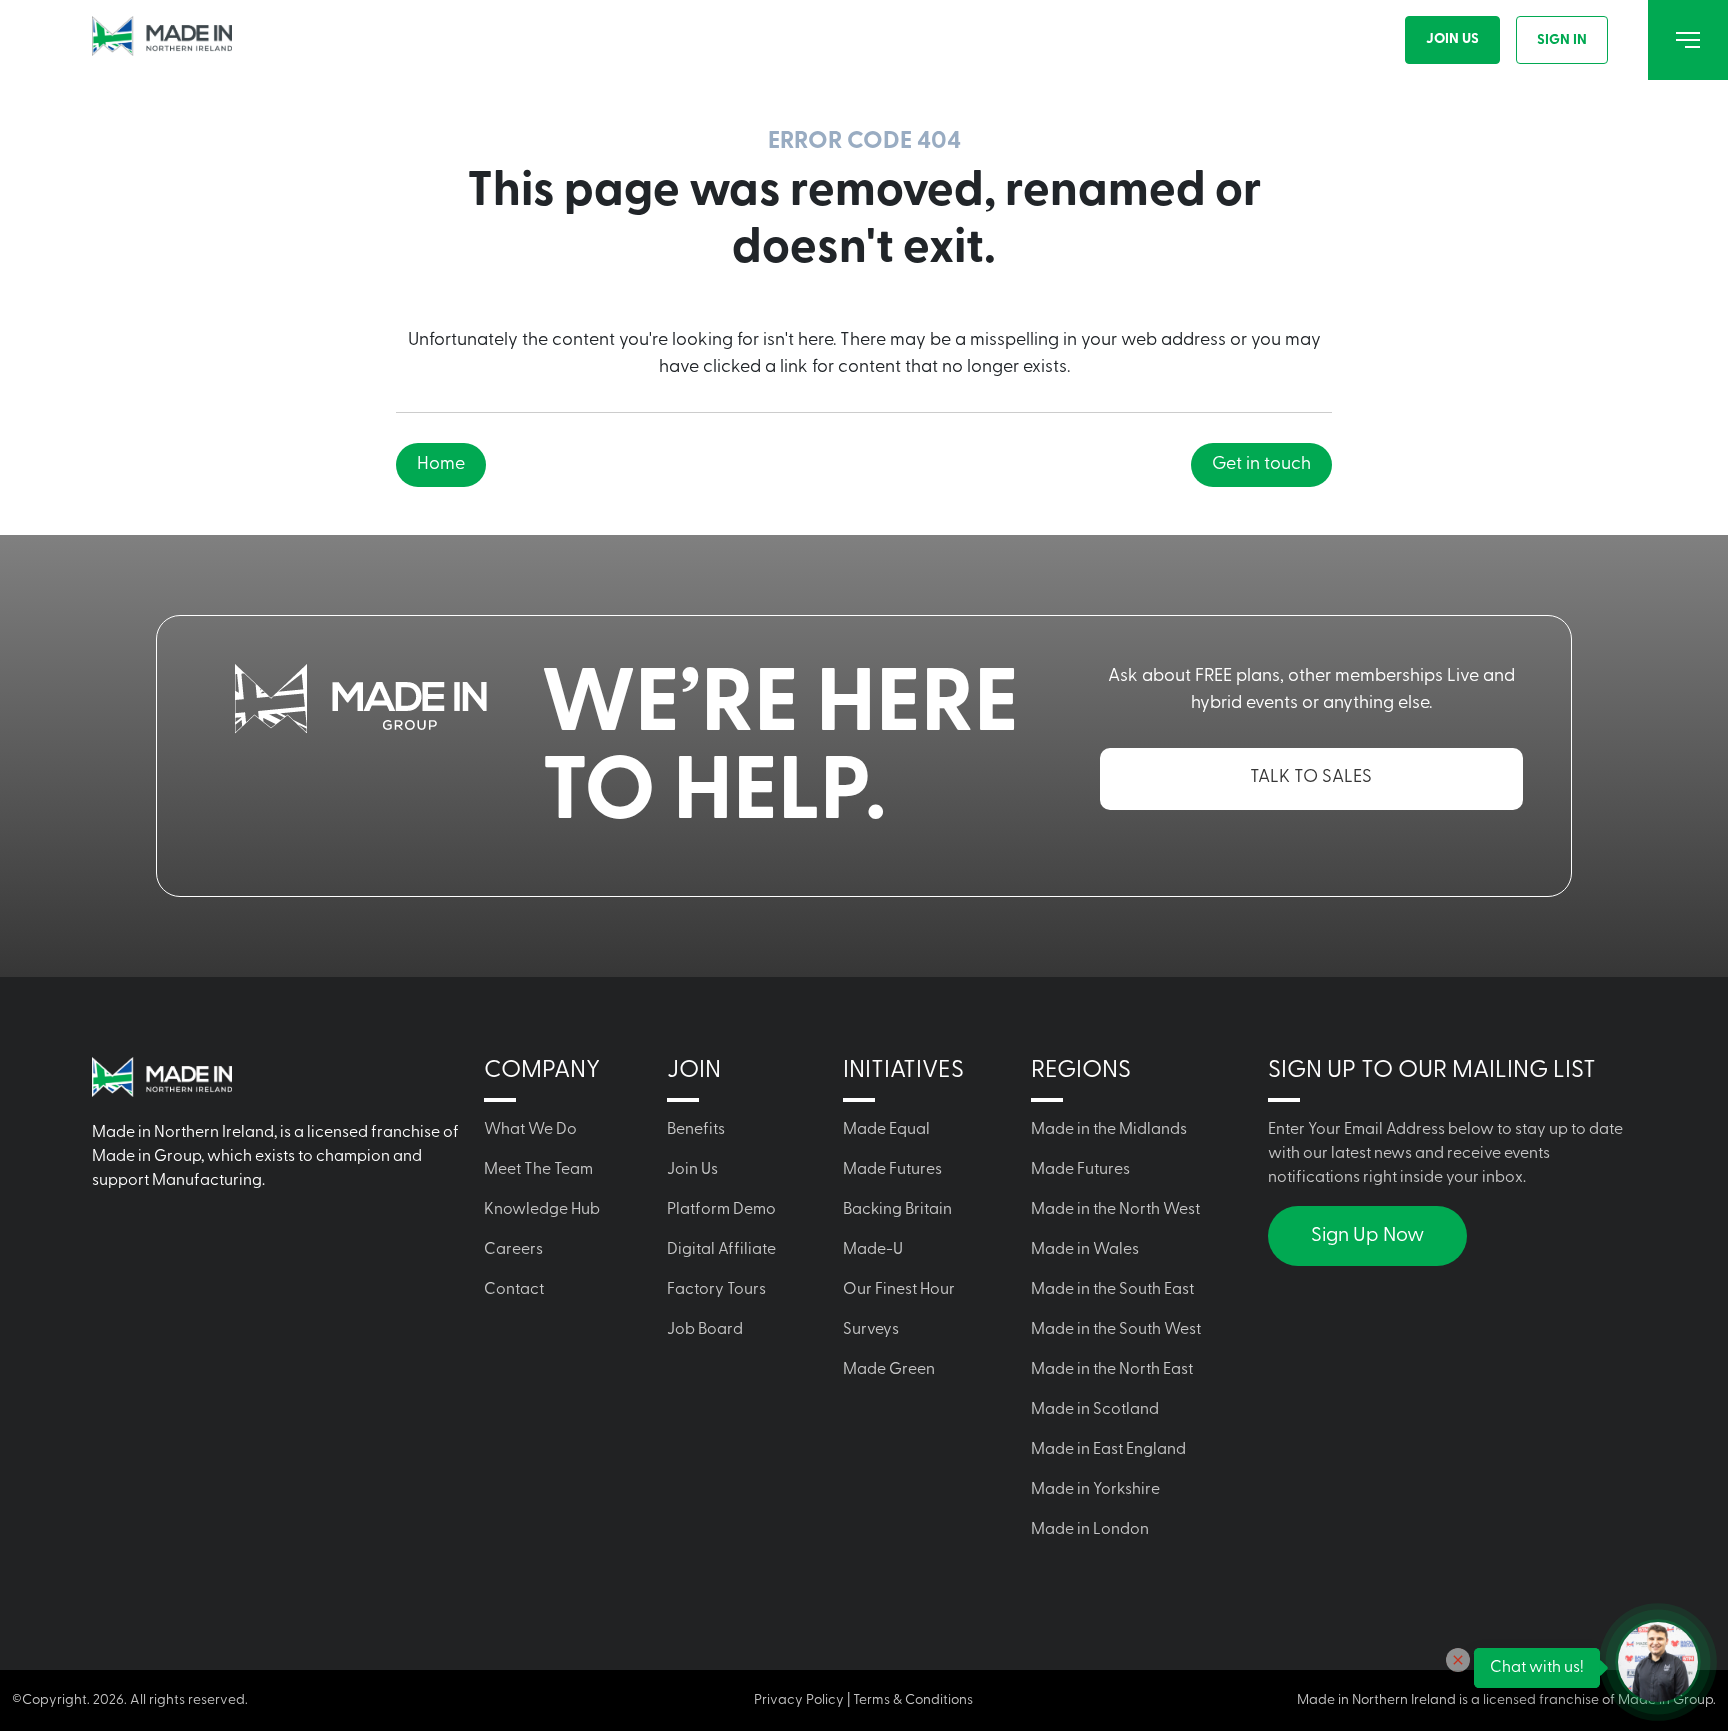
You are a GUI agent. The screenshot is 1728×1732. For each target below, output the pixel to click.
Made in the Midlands (1109, 1130)
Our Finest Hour (899, 1290)
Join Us (1452, 39)
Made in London (1090, 1530)
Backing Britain (897, 1210)
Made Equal (886, 1130)
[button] (1458, 1660)
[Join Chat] (1658, 1662)
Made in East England (1108, 1450)
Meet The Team (538, 1170)
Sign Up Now (1367, 1236)
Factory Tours (716, 1290)
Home (441, 465)
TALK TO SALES (1311, 778)
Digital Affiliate (721, 1250)
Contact (514, 1290)
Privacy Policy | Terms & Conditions (863, 1700)
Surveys (871, 1330)
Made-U (873, 1250)
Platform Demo (721, 1210)
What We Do (530, 1130)
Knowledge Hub (542, 1210)
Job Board (705, 1330)
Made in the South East (1112, 1290)
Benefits (696, 1130)
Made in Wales (1085, 1250)
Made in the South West (1116, 1330)
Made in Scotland (1095, 1410)
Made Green (889, 1370)
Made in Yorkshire (1095, 1490)
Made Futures (892, 1170)
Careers (513, 1250)
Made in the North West (1115, 1210)
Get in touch (1261, 465)
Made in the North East (1112, 1370)
